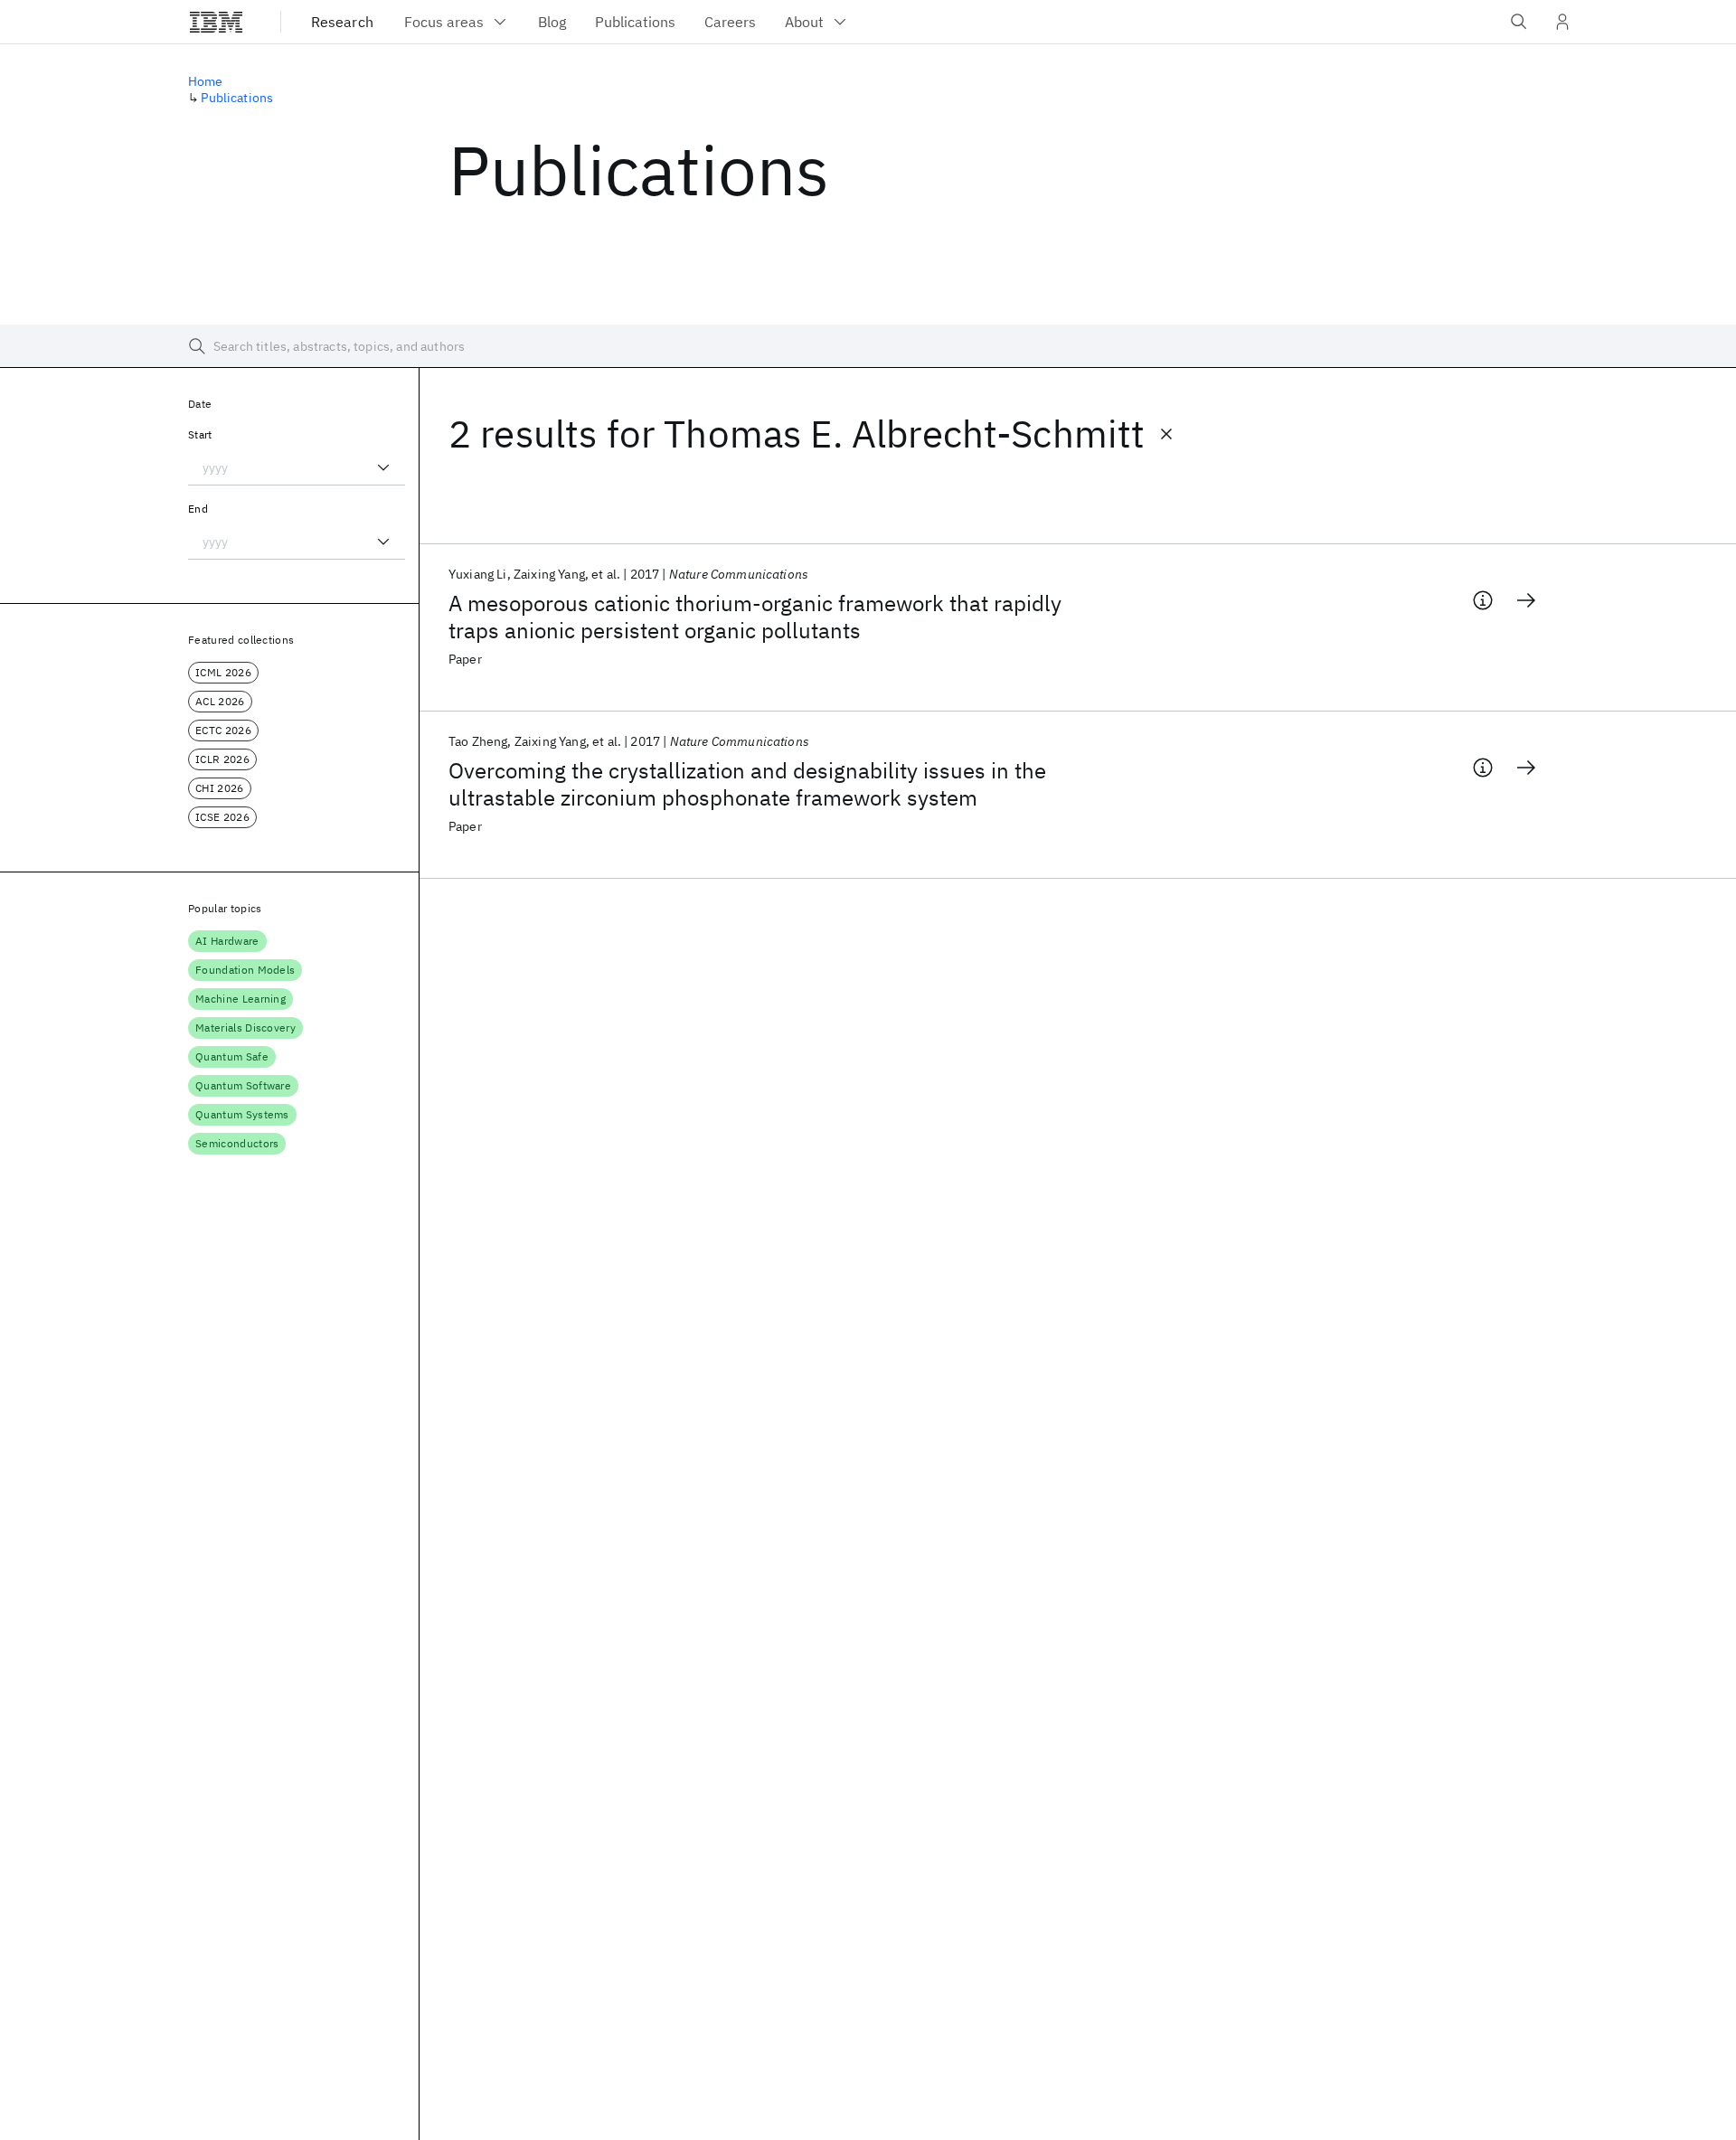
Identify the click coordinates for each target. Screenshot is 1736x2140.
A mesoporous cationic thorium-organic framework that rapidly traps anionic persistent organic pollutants (755, 617)
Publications (237, 98)
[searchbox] (868, 346)
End (198, 509)
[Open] (383, 467)
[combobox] (297, 467)
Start (200, 434)
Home (206, 81)
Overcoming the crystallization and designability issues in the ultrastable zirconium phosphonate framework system (747, 784)
